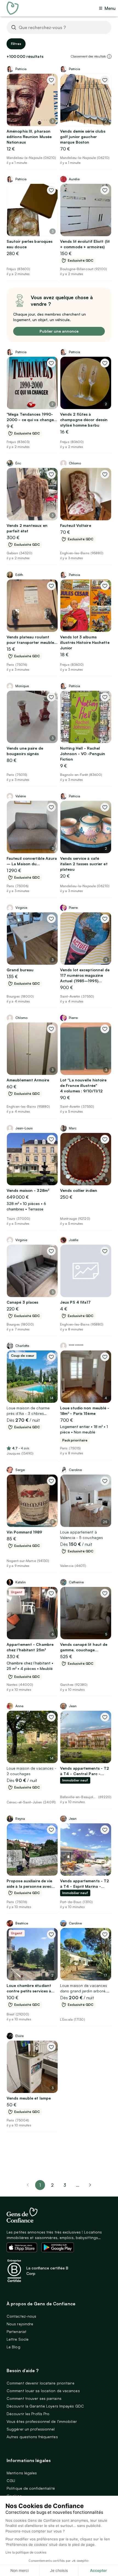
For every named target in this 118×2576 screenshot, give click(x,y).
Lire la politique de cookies (26, 2552)
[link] (90, 2185)
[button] (109, 56)
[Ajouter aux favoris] (51, 80)
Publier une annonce (59, 331)
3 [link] (65, 2185)
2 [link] (52, 2185)
